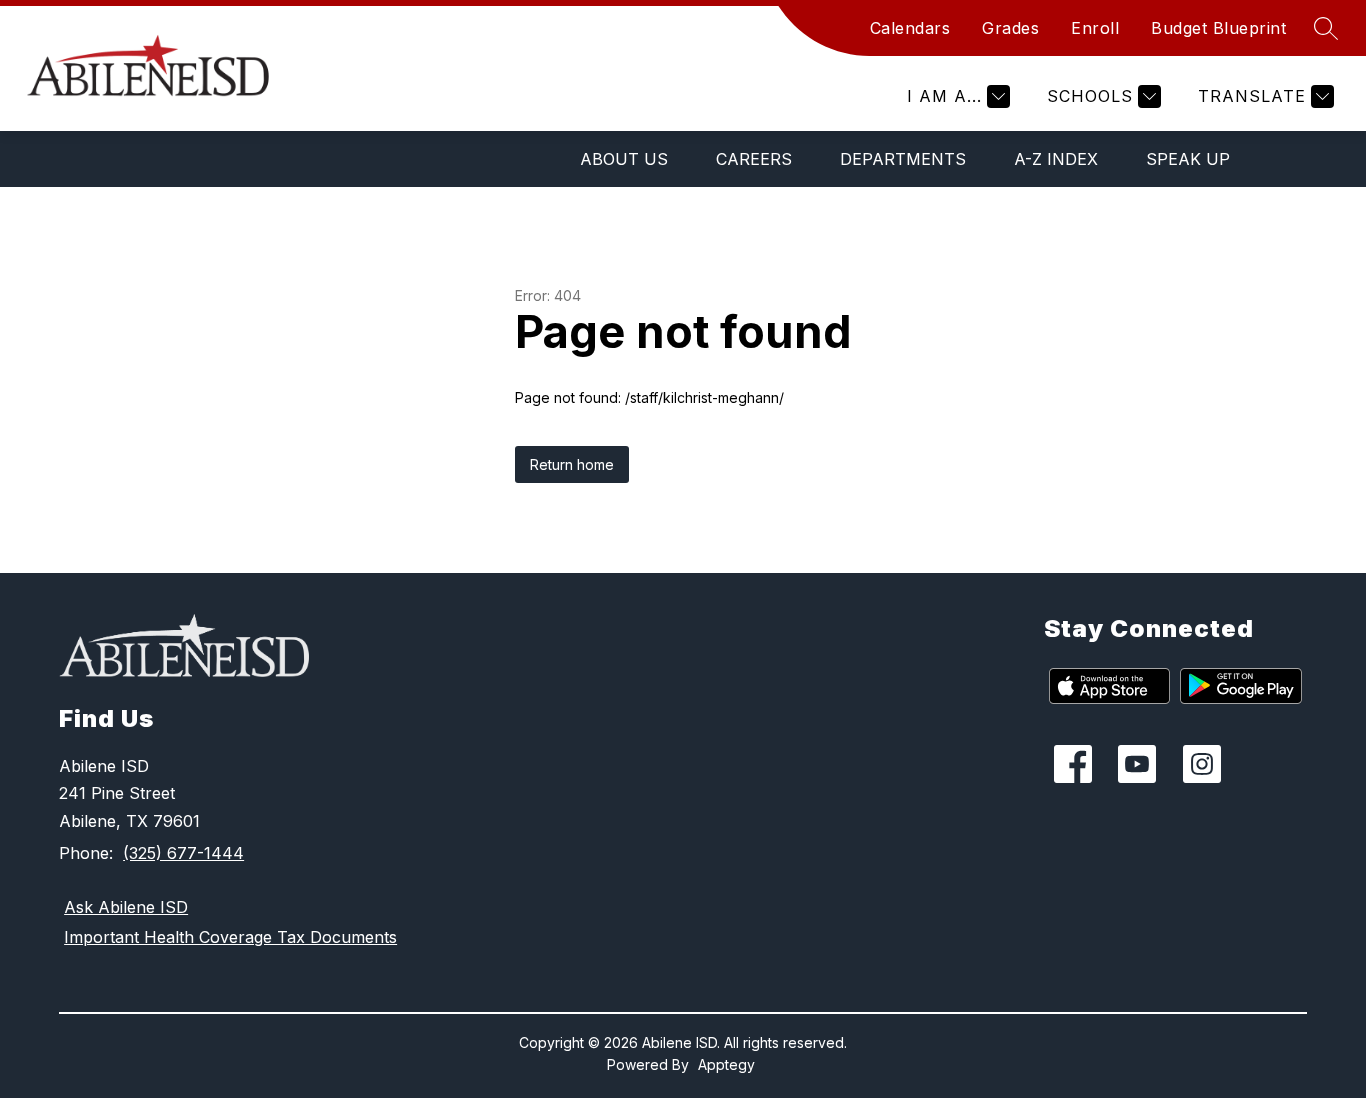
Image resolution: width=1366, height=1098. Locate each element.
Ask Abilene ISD (126, 907)
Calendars (910, 28)
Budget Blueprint (1218, 28)
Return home (572, 464)
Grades (1010, 28)
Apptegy (726, 1064)
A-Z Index (1056, 159)
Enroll (1095, 28)
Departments (903, 159)
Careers (754, 159)
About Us (624, 159)
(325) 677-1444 (183, 853)
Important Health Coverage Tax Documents (230, 937)
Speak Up (1188, 159)
